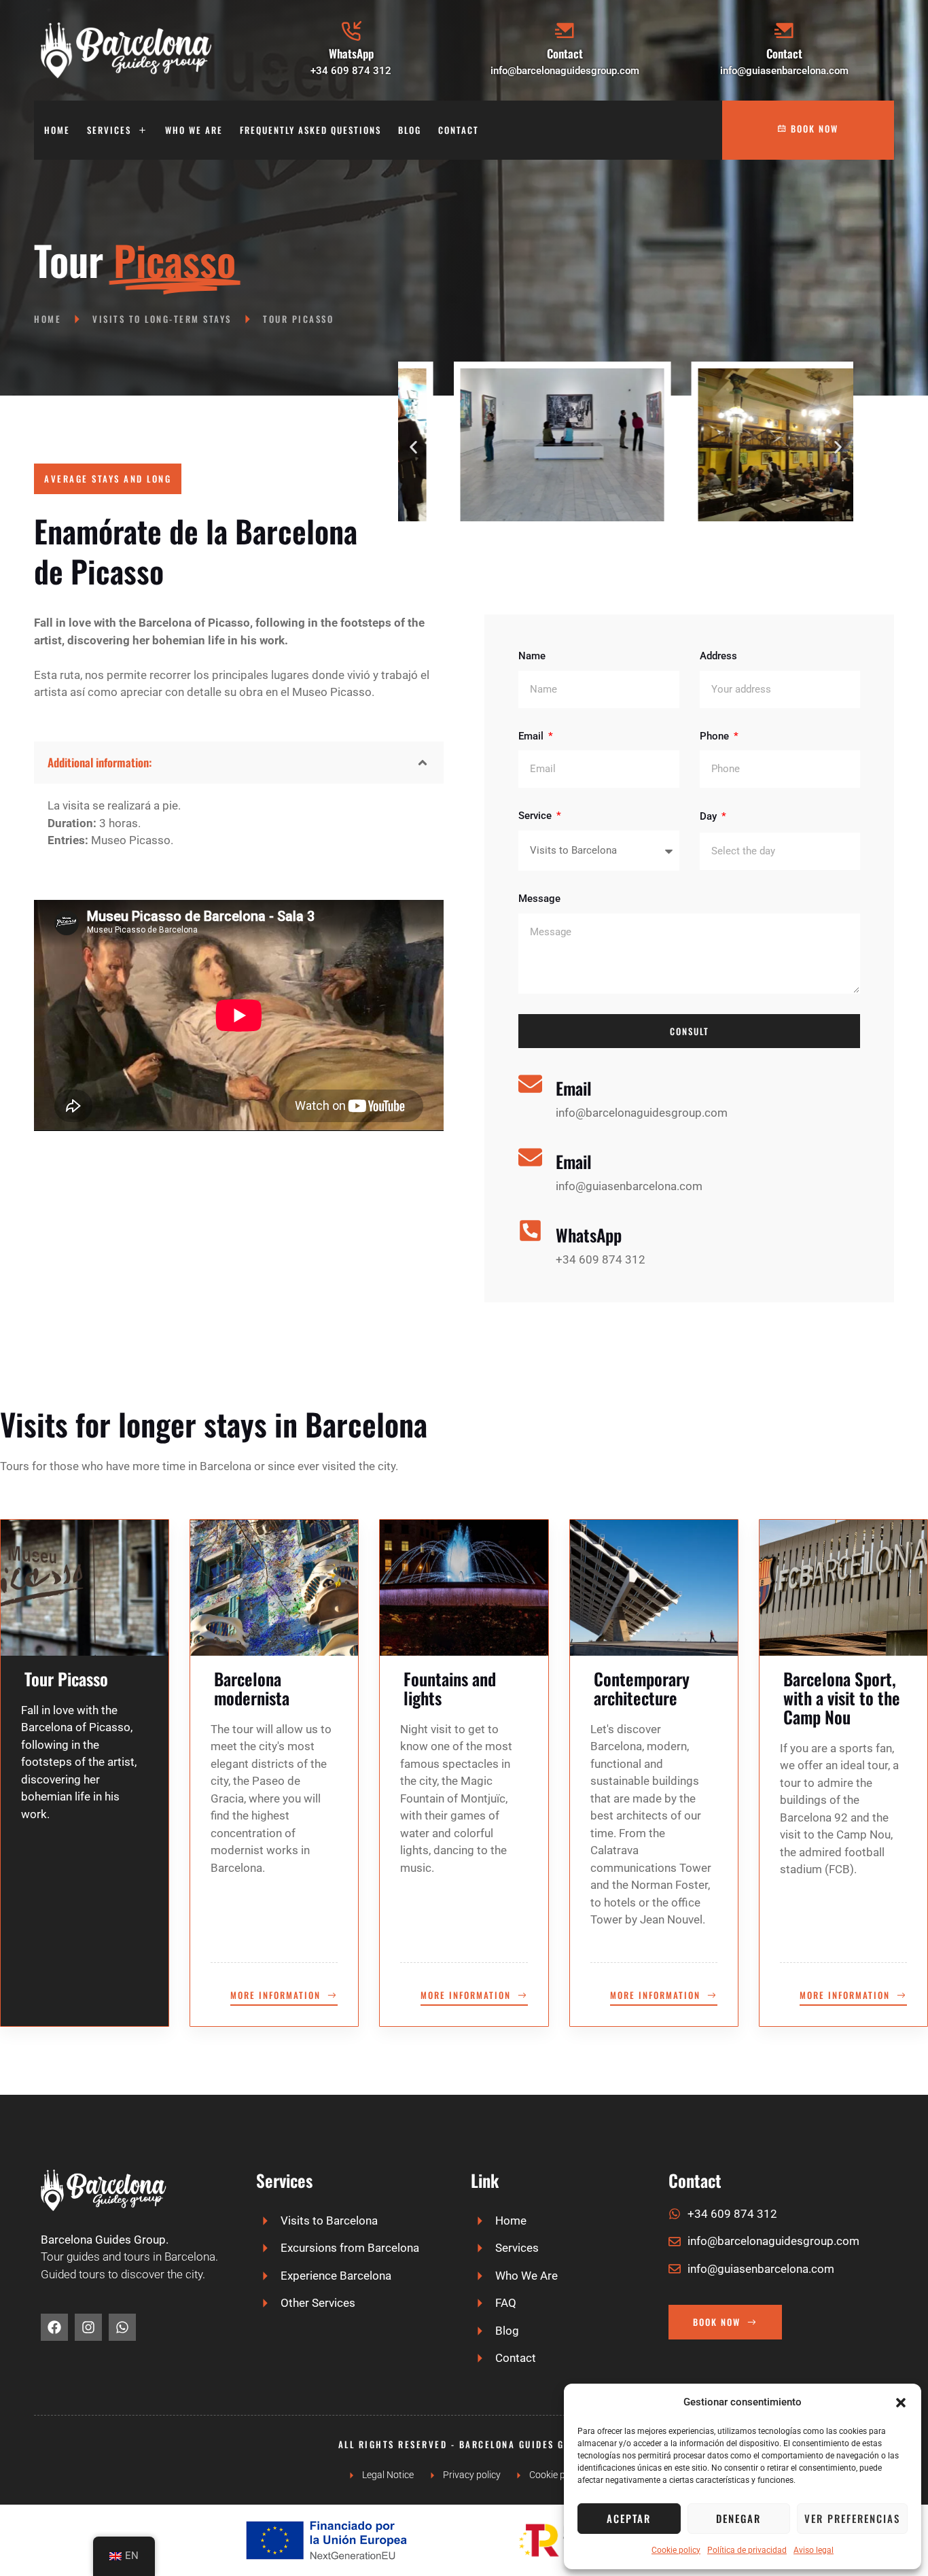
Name (532, 656)
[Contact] (565, 31)
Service (536, 816)
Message (539, 899)
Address (718, 656)
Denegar (738, 2518)
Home (57, 130)
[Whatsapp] (122, 2327)
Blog (410, 130)
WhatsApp (351, 53)
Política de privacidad (747, 2550)
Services (109, 130)
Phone (716, 736)
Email (532, 736)
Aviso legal (814, 2550)
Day (710, 816)
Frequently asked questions (310, 130)
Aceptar (629, 2518)
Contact (565, 53)
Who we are (194, 130)
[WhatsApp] (351, 31)
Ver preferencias (852, 2518)
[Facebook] (54, 2327)
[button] (901, 2403)
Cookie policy (676, 2550)
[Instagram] (88, 2327)
